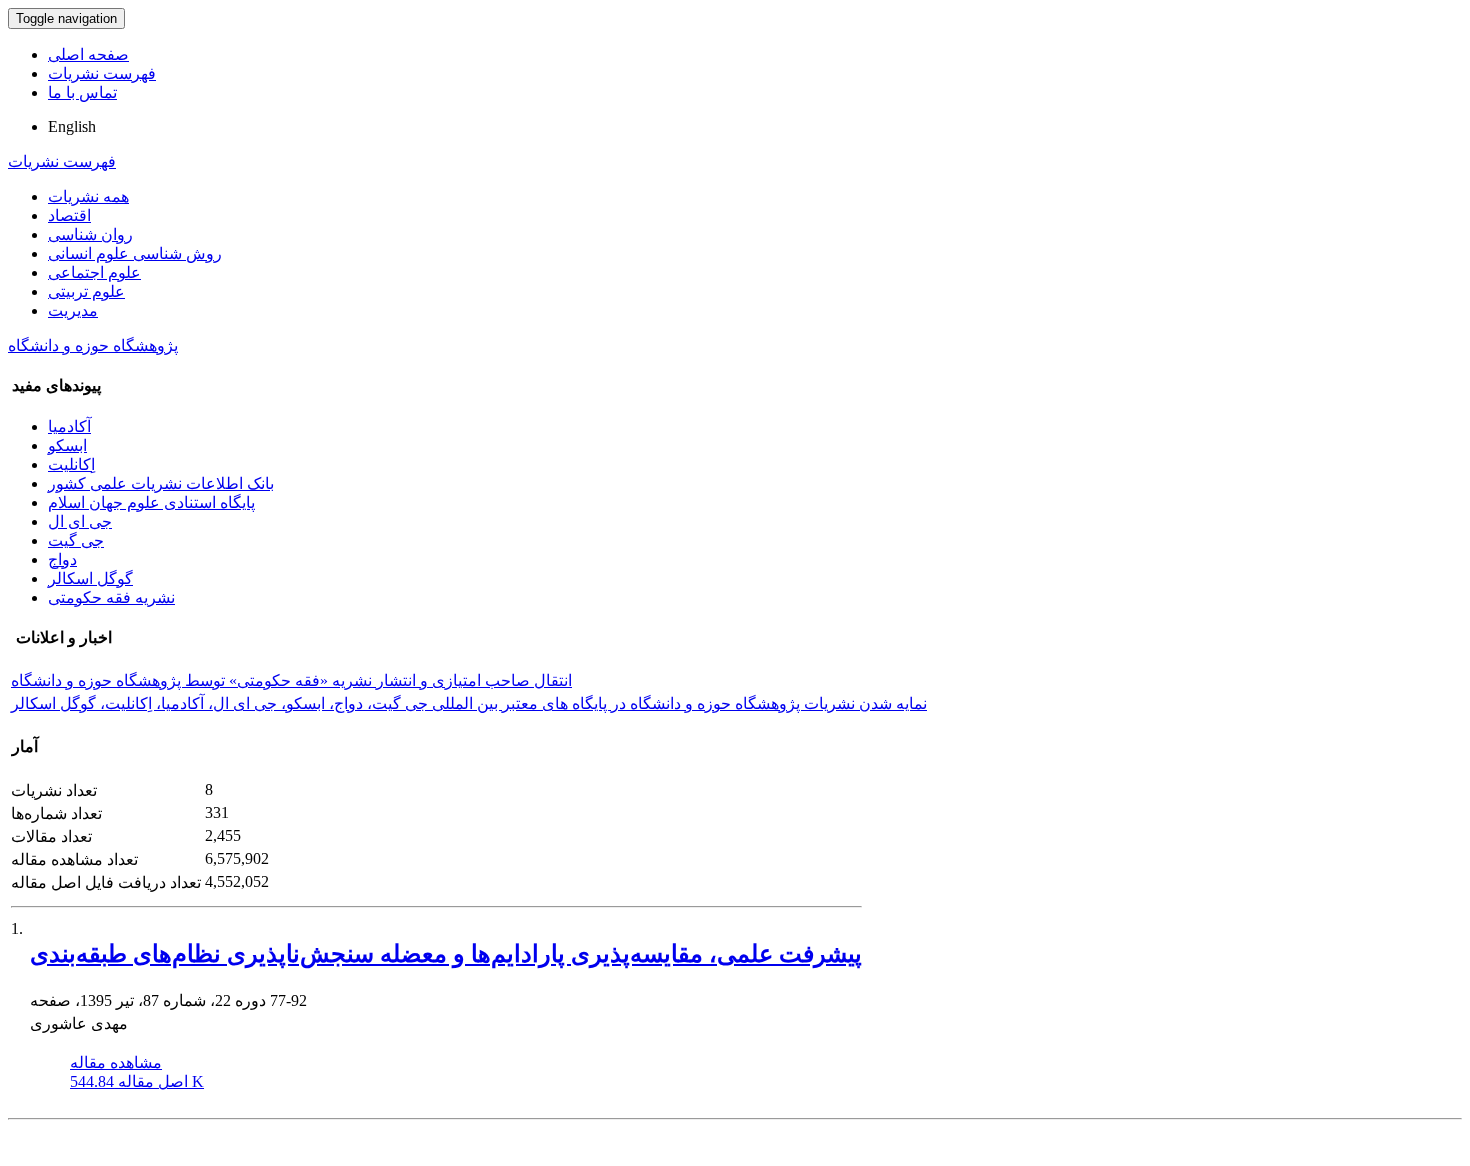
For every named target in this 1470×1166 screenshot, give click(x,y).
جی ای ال (80, 521)
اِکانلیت (71, 464)
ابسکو (67, 445)
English (72, 126)
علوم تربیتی (86, 291)
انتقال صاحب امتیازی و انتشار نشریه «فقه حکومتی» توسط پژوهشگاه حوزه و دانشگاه (291, 680)
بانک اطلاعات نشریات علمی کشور (161, 483)
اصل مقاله (137, 1081)
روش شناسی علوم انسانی (135, 253)
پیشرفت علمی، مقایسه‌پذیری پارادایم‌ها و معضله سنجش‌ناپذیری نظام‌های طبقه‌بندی (446, 954)
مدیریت (73, 310)
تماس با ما (82, 92)
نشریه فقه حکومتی (111, 597)
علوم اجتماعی (94, 272)
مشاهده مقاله (116, 1062)
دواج (62, 559)
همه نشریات (88, 196)
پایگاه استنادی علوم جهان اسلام (151, 502)
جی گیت (76, 540)
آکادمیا (69, 426)
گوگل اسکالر (90, 578)
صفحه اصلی (88, 54)
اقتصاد (69, 215)
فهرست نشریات (102, 73)
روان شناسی (90, 234)
